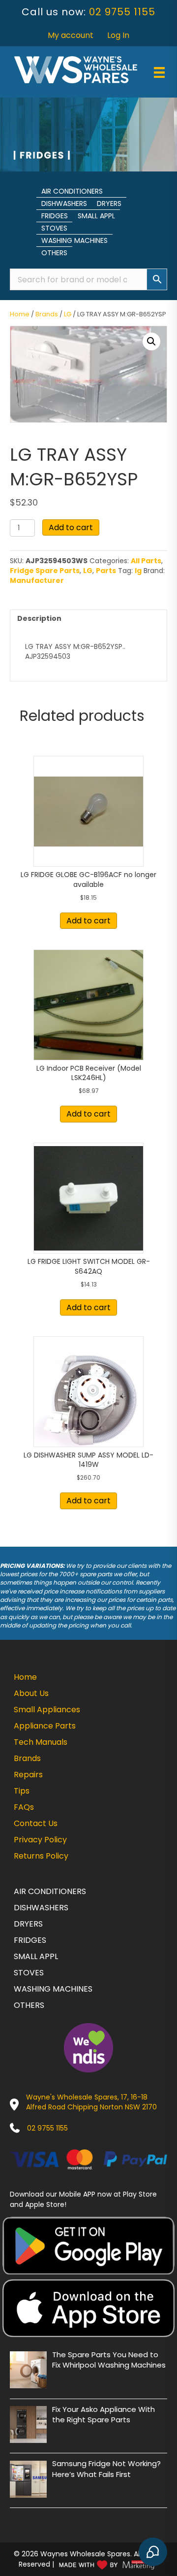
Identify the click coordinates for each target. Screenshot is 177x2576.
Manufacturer (37, 580)
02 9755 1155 (122, 12)
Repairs (28, 1775)
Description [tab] (39, 618)
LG (68, 314)
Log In (118, 35)
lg (138, 571)
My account (71, 35)
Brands (47, 314)
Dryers (109, 203)
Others (54, 253)
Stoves (54, 228)
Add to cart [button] (88, 921)
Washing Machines (74, 240)
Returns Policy (41, 1856)
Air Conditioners (72, 191)
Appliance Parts (45, 1726)
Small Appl (96, 216)
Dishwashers (64, 203)
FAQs (24, 1807)
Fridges (55, 216)
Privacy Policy (40, 1840)
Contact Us (36, 1823)
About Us (31, 1693)
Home (20, 314)
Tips (22, 1791)
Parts (106, 571)
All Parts (146, 561)
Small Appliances (47, 1710)
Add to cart (71, 527)
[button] (151, 341)
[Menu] (159, 72)
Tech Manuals (41, 1742)
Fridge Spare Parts (45, 571)
